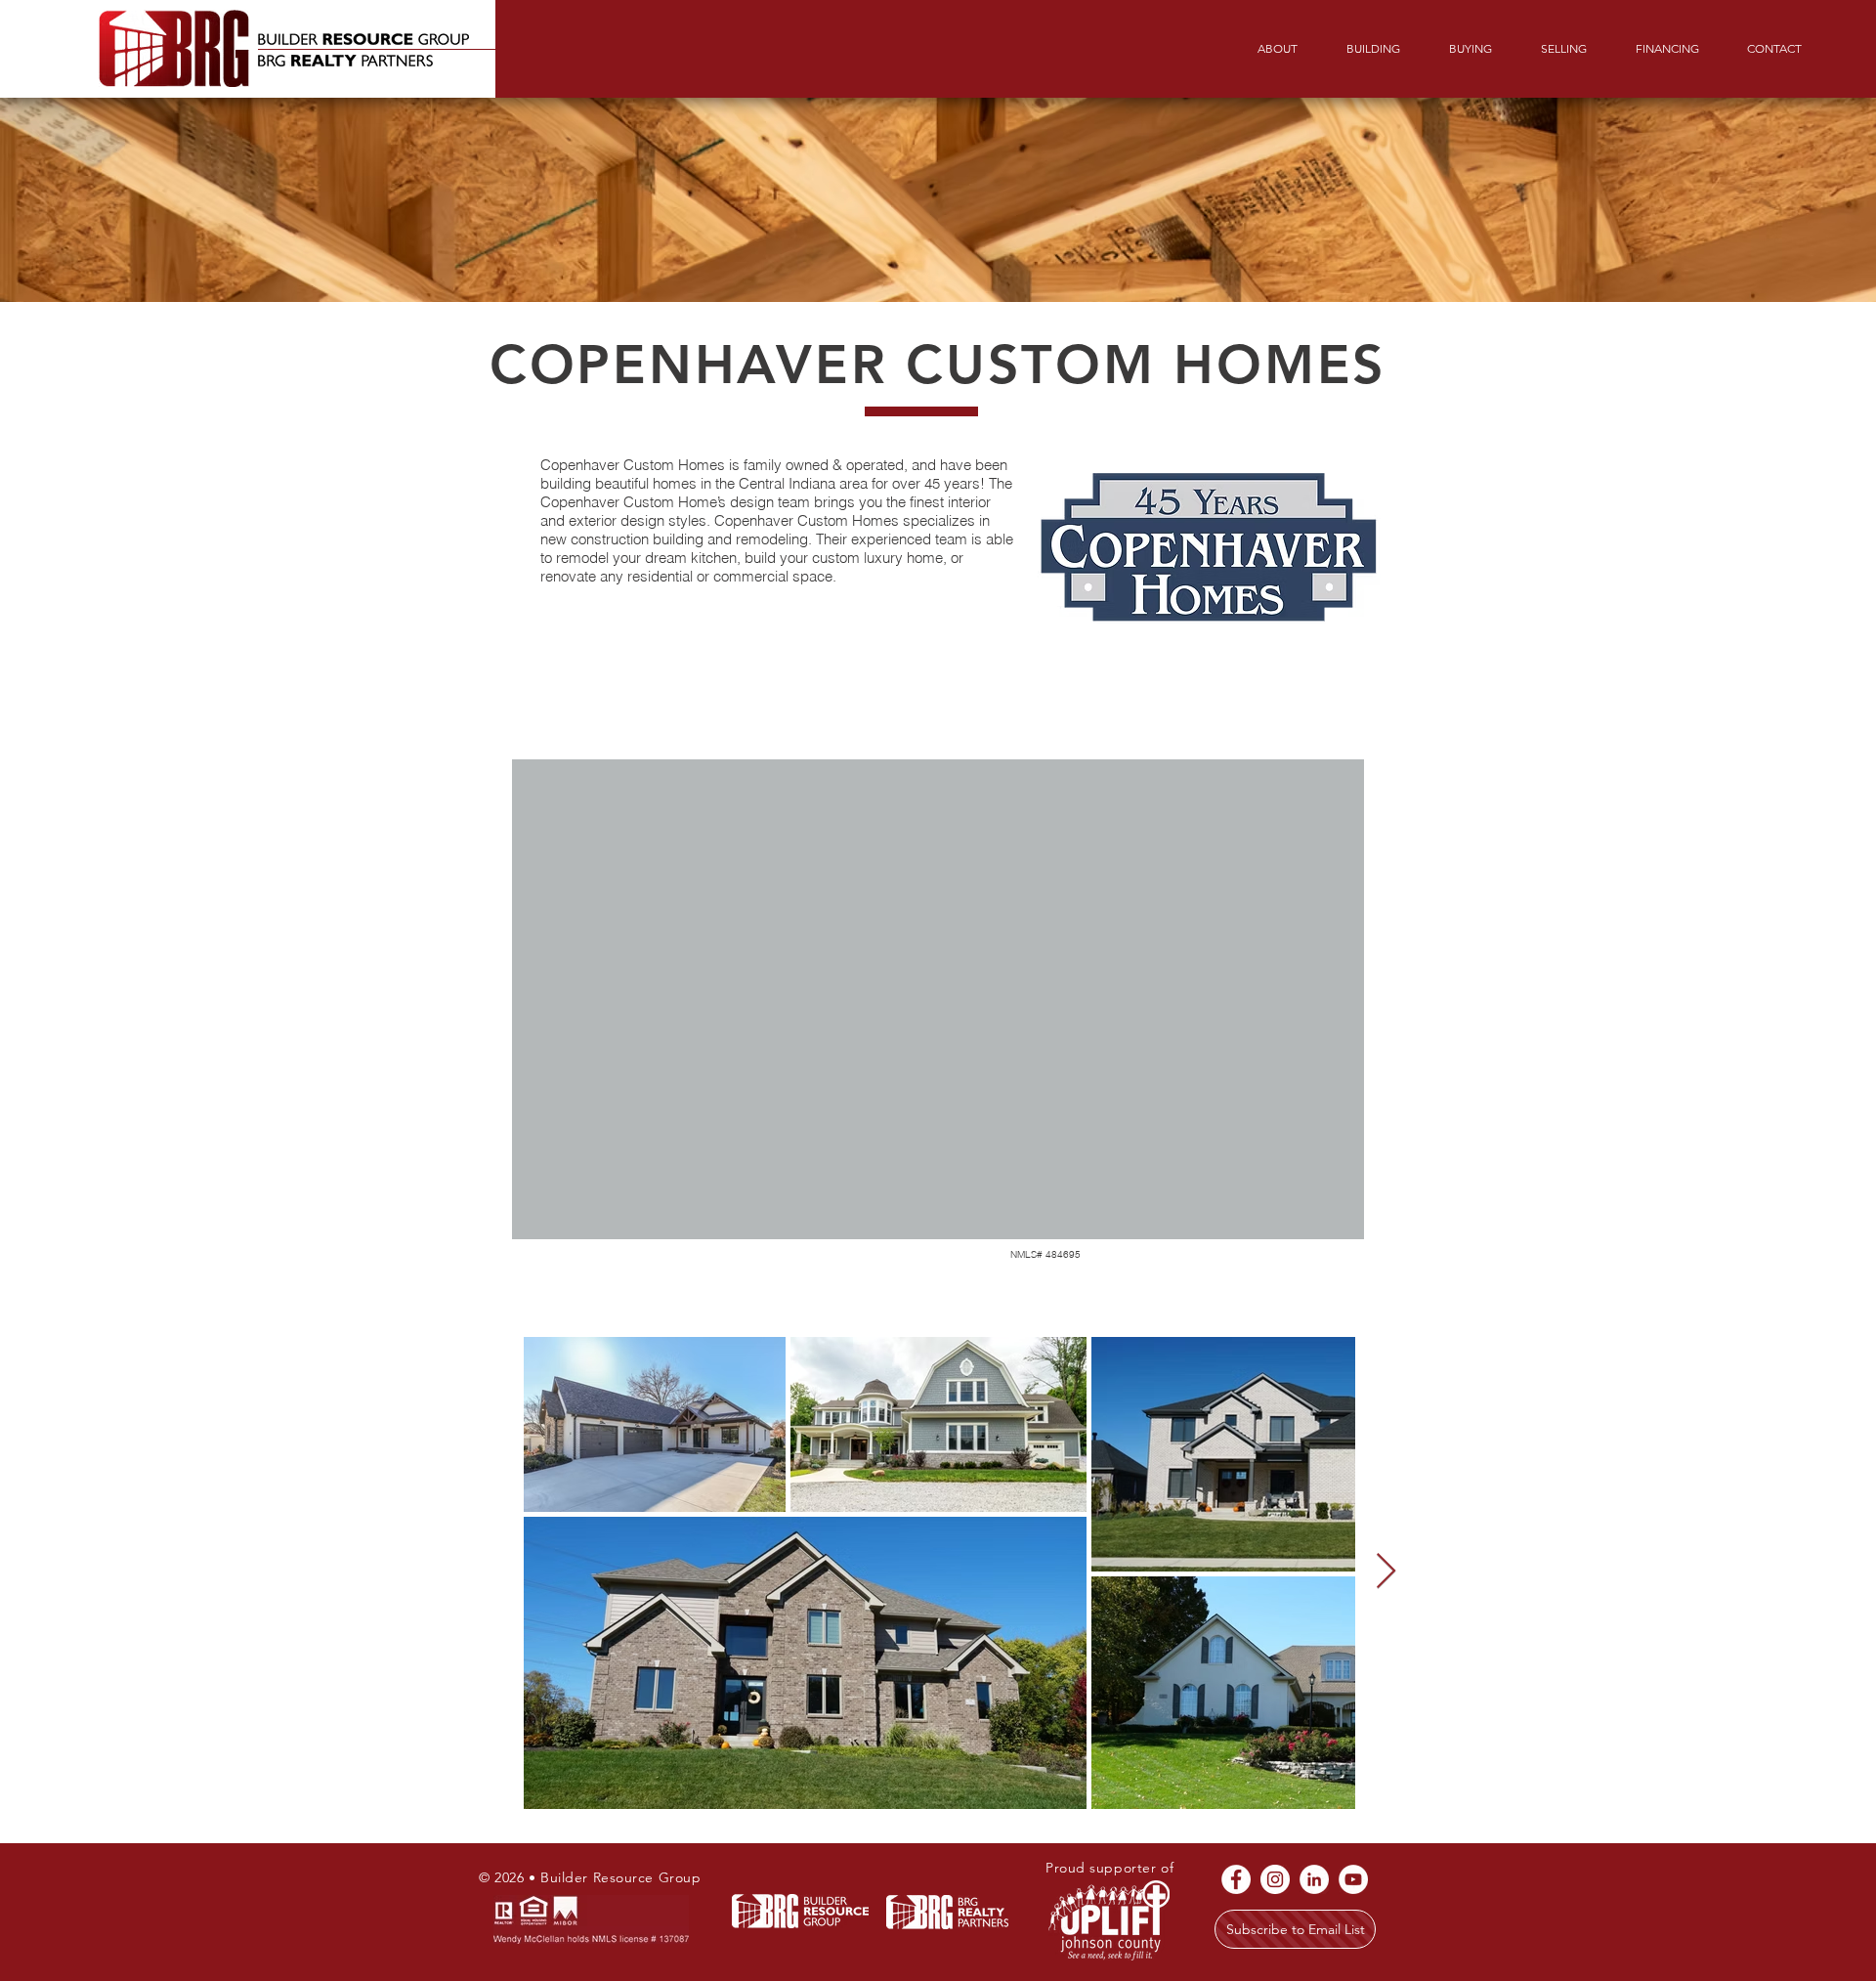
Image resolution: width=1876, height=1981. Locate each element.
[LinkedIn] (1314, 1879)
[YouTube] (1353, 1879)
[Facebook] (1236, 1879)
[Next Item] (1386, 1572)
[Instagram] (1275, 1879)
